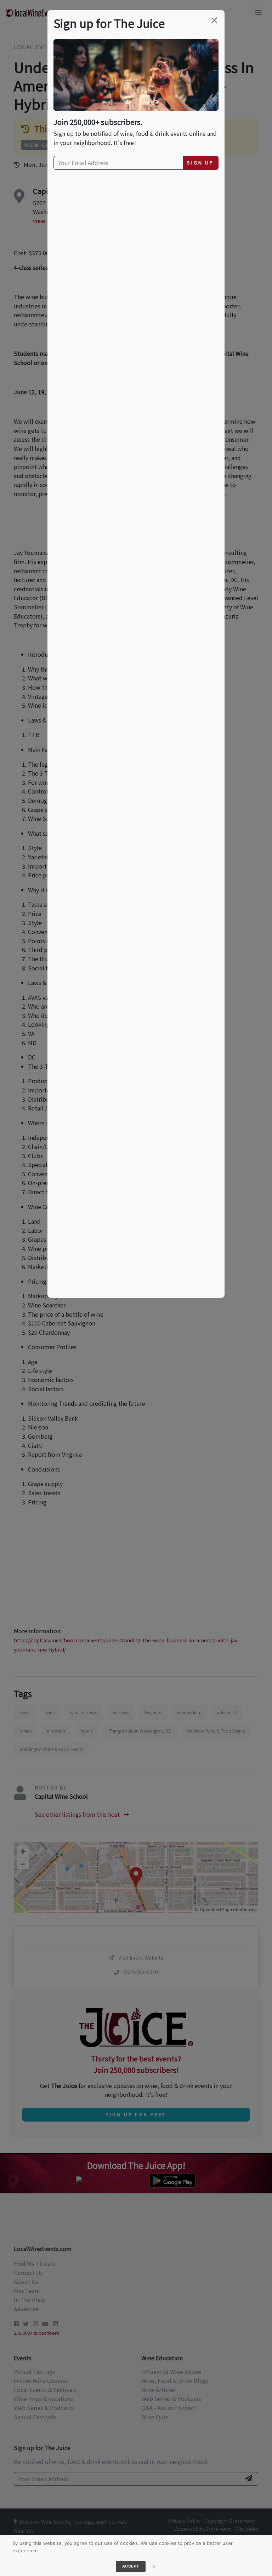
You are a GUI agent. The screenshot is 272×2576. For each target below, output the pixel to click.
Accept (131, 2566)
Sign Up (200, 163)
